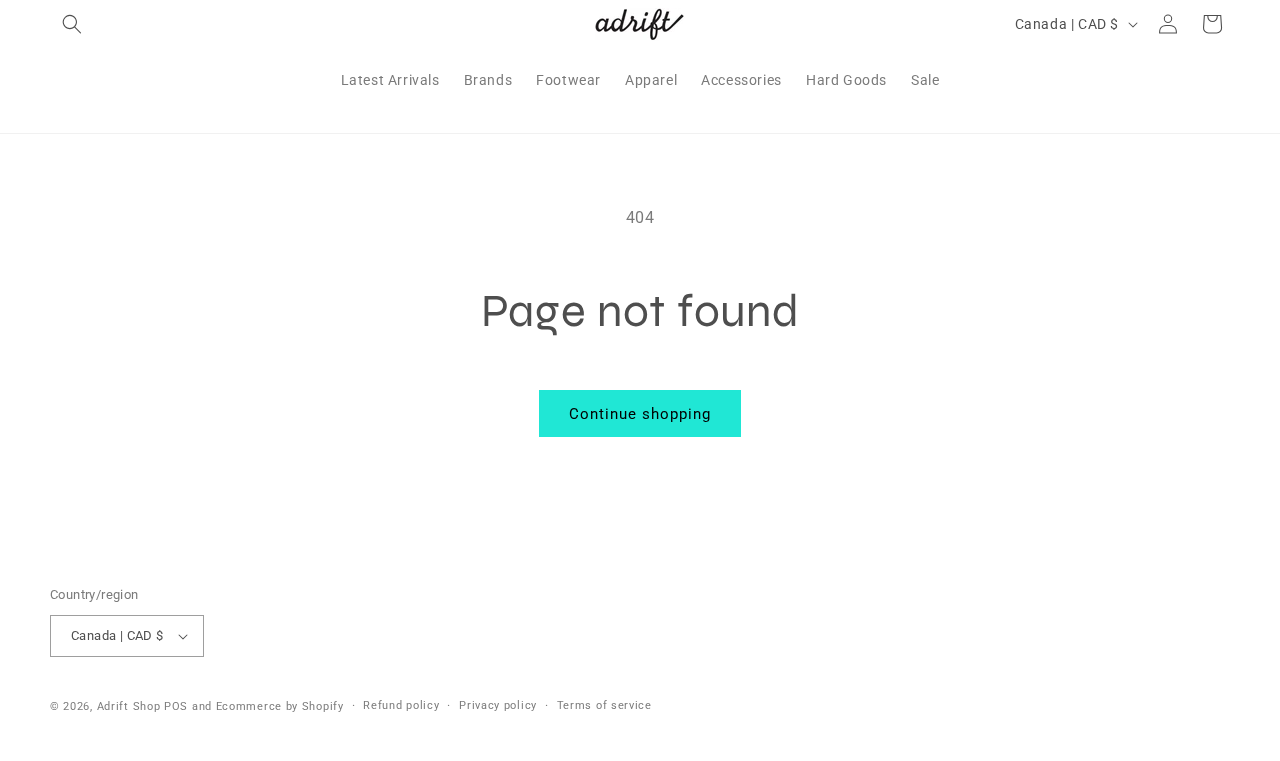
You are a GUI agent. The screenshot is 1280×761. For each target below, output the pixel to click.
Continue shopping (640, 414)
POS (176, 706)
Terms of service (604, 705)
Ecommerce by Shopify (280, 706)
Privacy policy (498, 705)
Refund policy (401, 705)
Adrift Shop (129, 706)
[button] (72, 24)
